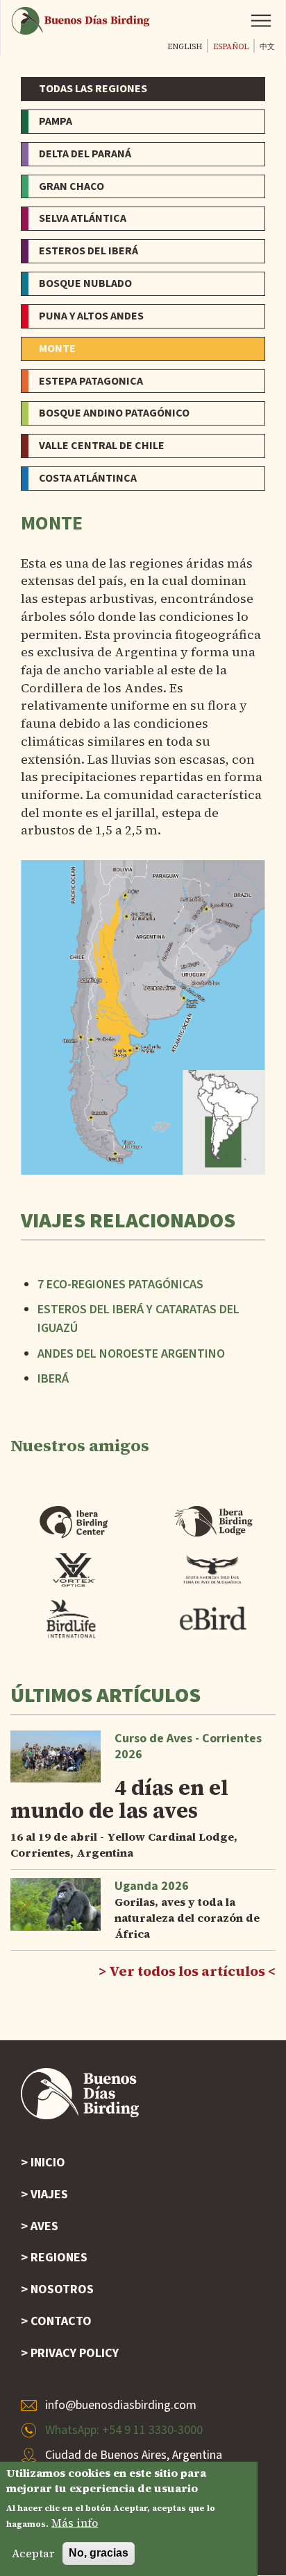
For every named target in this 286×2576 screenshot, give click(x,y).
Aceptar (33, 2553)
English (185, 47)
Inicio (48, 2163)
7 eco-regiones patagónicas (120, 1285)
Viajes (49, 2194)
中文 (267, 47)
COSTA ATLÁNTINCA (88, 478)
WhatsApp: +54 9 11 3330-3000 (124, 2430)
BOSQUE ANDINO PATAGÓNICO (114, 413)
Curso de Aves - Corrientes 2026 (188, 1746)
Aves (44, 2226)
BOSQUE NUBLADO (85, 283)
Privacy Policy (75, 2353)
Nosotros (62, 2289)
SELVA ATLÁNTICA (83, 218)
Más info (75, 2523)
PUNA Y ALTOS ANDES (91, 316)
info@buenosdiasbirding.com (121, 2405)
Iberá (53, 1379)
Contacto (61, 2321)
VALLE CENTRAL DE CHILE (102, 446)
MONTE (57, 349)
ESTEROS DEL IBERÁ (89, 251)
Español (231, 47)
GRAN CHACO (71, 186)
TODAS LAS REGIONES (93, 89)
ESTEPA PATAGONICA (91, 381)
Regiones (59, 2258)
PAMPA (56, 121)
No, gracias (99, 2553)
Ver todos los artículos (187, 1971)
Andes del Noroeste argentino (131, 1354)
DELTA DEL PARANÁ (85, 154)
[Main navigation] (261, 21)
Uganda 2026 (152, 1886)
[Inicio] (81, 20)
